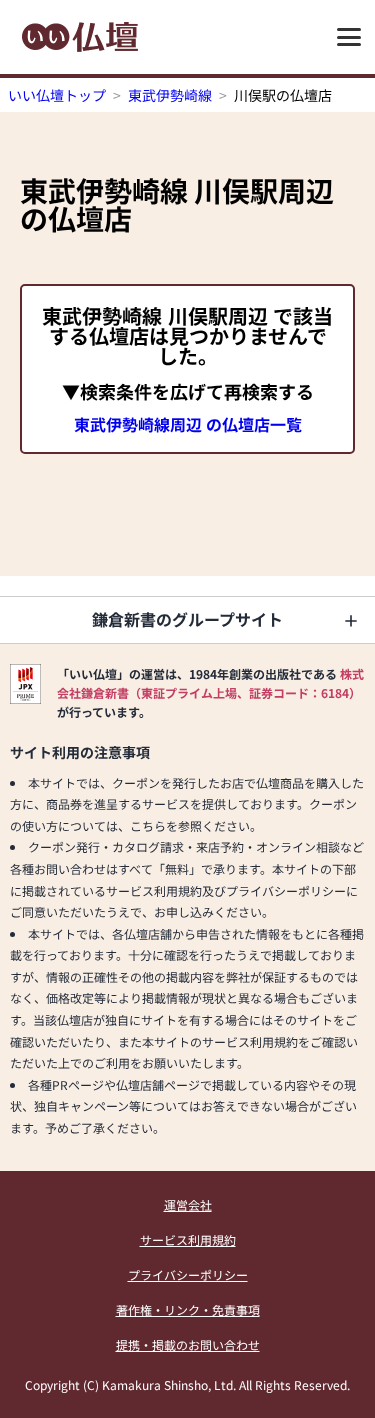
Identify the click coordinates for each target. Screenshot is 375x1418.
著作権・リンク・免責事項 (188, 1309)
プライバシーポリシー (188, 1274)
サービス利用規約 (188, 1239)
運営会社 (188, 1204)
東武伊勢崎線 (170, 95)
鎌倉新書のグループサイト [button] (187, 619)
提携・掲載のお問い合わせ (188, 1344)
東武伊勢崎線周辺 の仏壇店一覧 (188, 424)
